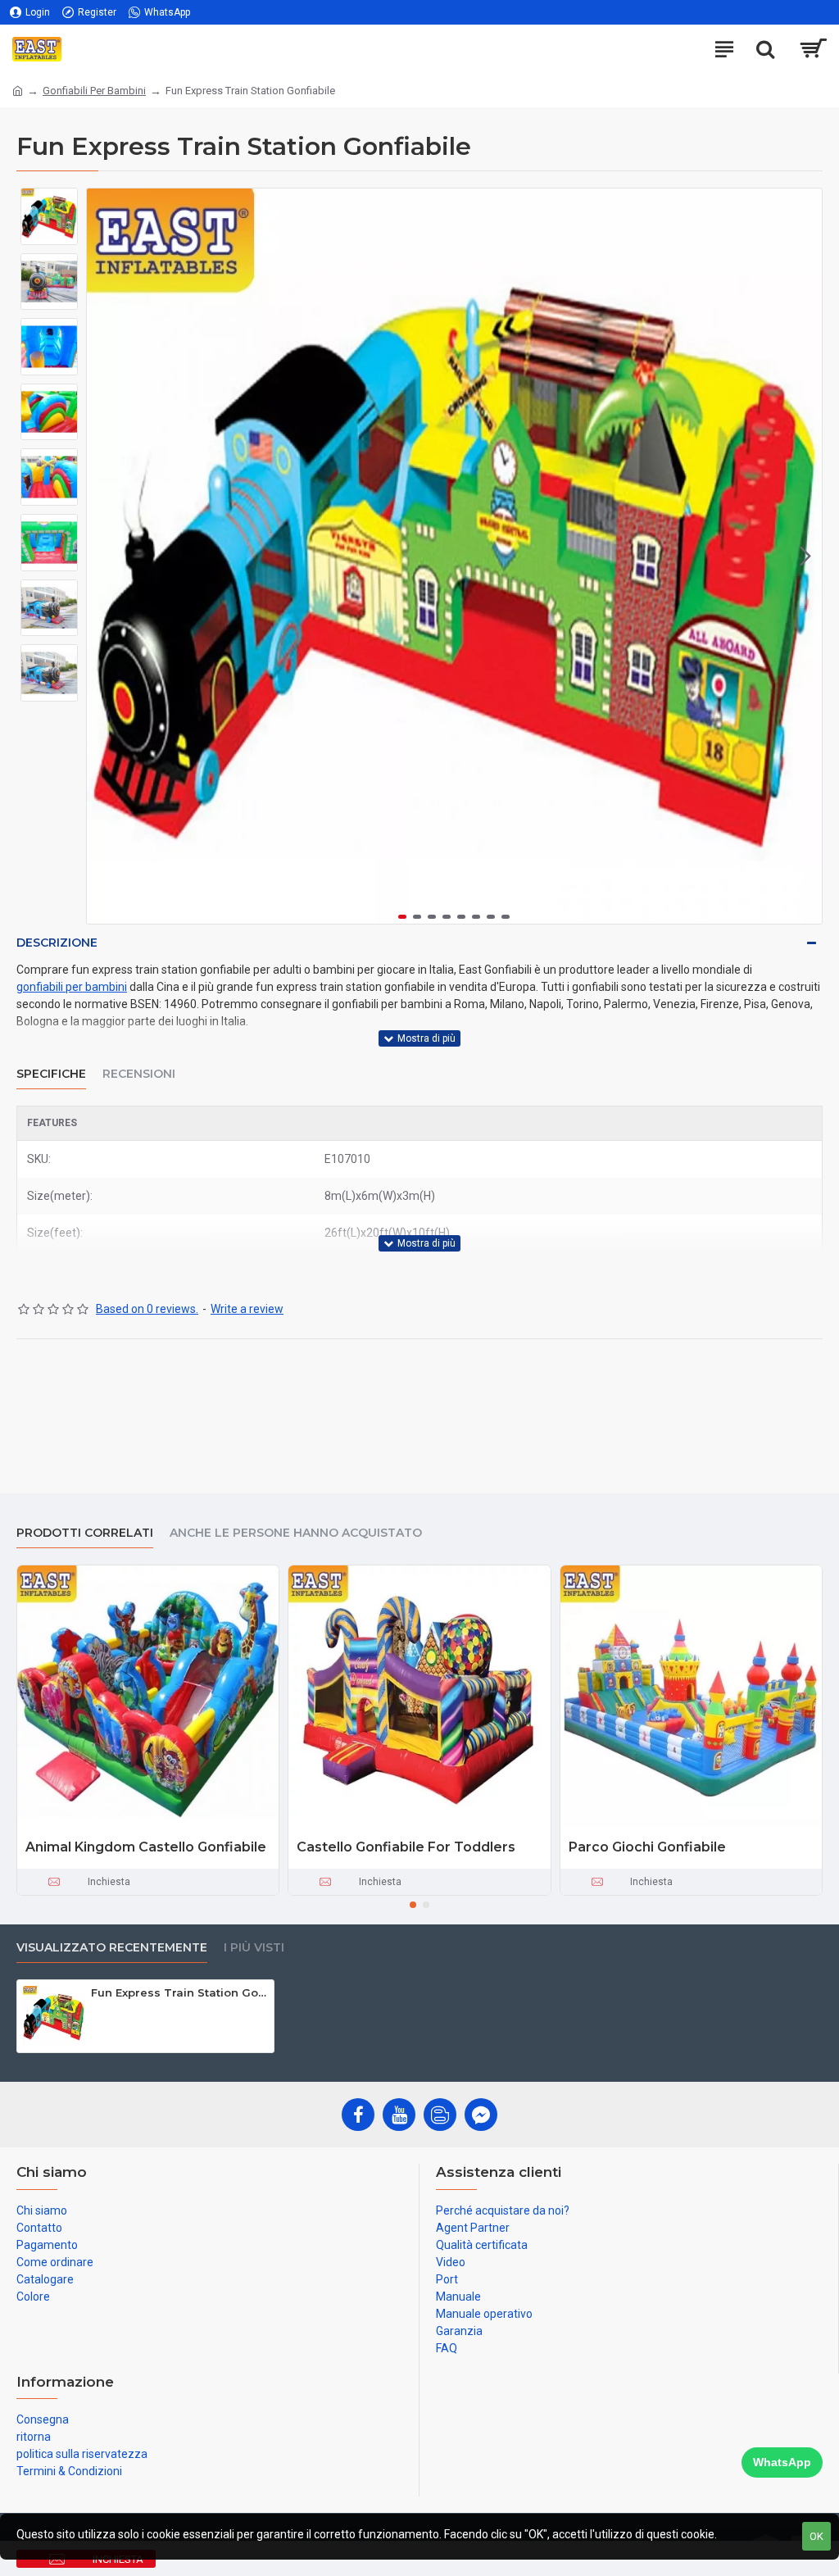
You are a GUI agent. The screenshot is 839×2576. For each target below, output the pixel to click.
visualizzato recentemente (112, 1948)
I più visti (254, 1948)
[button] (103, 557)
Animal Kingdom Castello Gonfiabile (146, 1847)
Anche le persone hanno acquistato (296, 1533)
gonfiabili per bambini (72, 987)
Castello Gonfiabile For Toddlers (406, 1847)
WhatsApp (782, 2462)
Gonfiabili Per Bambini (94, 91)
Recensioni (139, 1074)
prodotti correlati (85, 1533)
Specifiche (51, 1074)
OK (816, 2536)
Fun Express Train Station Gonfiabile (179, 1992)
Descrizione (57, 943)
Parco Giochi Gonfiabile (647, 1847)
